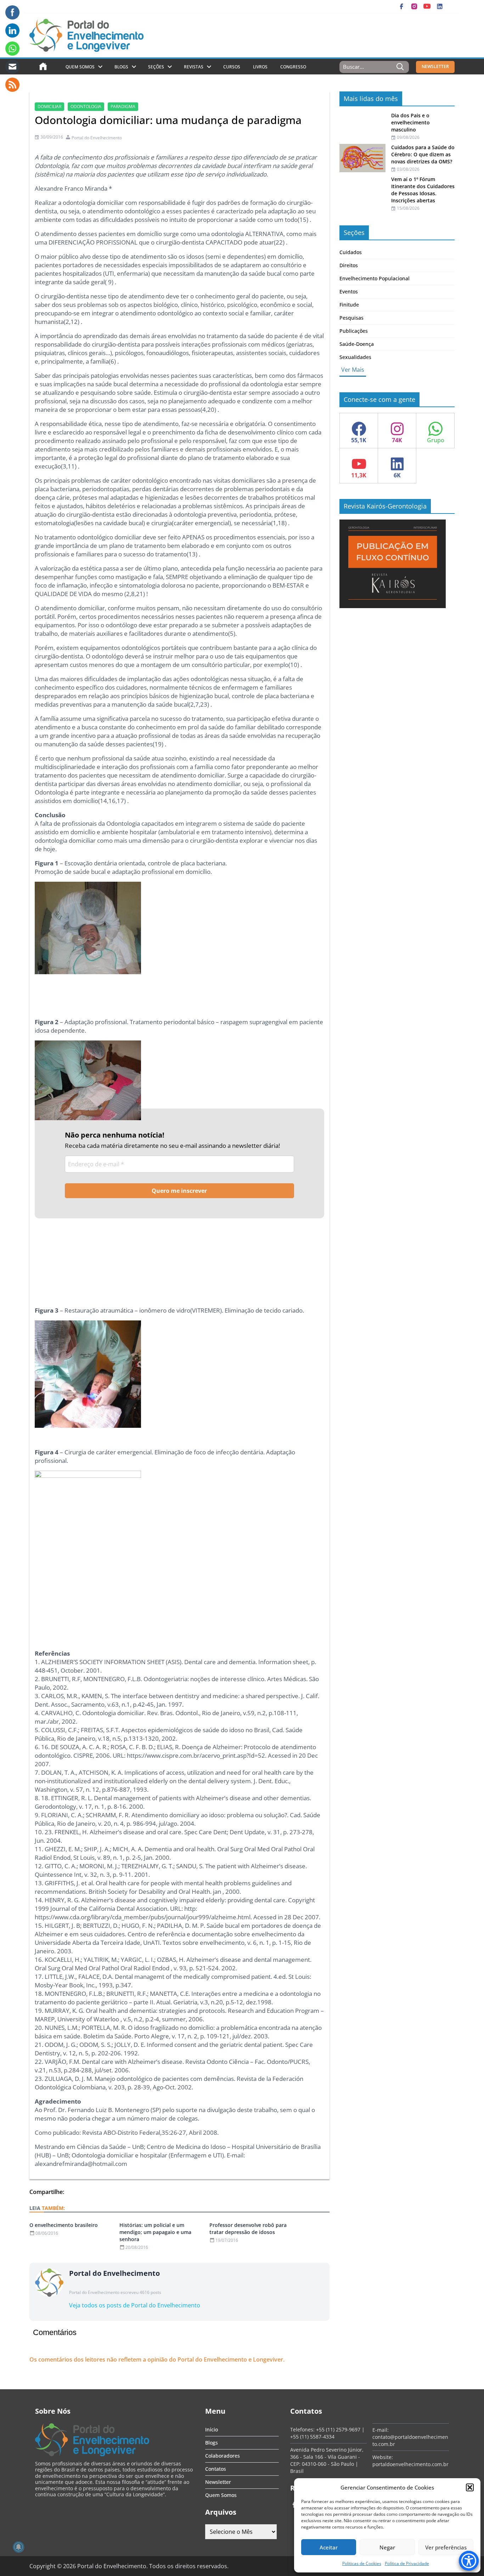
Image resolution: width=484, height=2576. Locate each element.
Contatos (216, 2469)
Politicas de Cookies (362, 2563)
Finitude (349, 305)
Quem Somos (80, 67)
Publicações (354, 331)
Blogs (121, 67)
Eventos (349, 291)
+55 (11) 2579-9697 (338, 2429)
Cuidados (351, 252)
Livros (260, 67)
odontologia (86, 106)
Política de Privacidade (407, 2563)
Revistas (194, 67)
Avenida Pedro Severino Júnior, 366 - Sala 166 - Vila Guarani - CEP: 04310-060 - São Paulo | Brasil (327, 2460)
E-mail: (381, 2430)
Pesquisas (351, 318)
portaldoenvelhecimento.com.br (410, 2464)
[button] (470, 2487)
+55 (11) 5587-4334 (312, 2437)
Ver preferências (446, 2547)
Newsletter (218, 2482)
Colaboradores (223, 2456)
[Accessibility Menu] (469, 2561)
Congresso (293, 67)
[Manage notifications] (18, 2547)
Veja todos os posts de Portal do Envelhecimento (135, 2305)
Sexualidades (355, 357)
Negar (387, 2547)
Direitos (349, 265)
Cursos (232, 67)
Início (212, 2429)
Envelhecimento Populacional (375, 278)
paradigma (123, 106)
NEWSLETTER (435, 66)
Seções (156, 67)
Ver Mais (353, 370)
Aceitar (329, 2547)
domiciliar (49, 106)
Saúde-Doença (357, 344)
